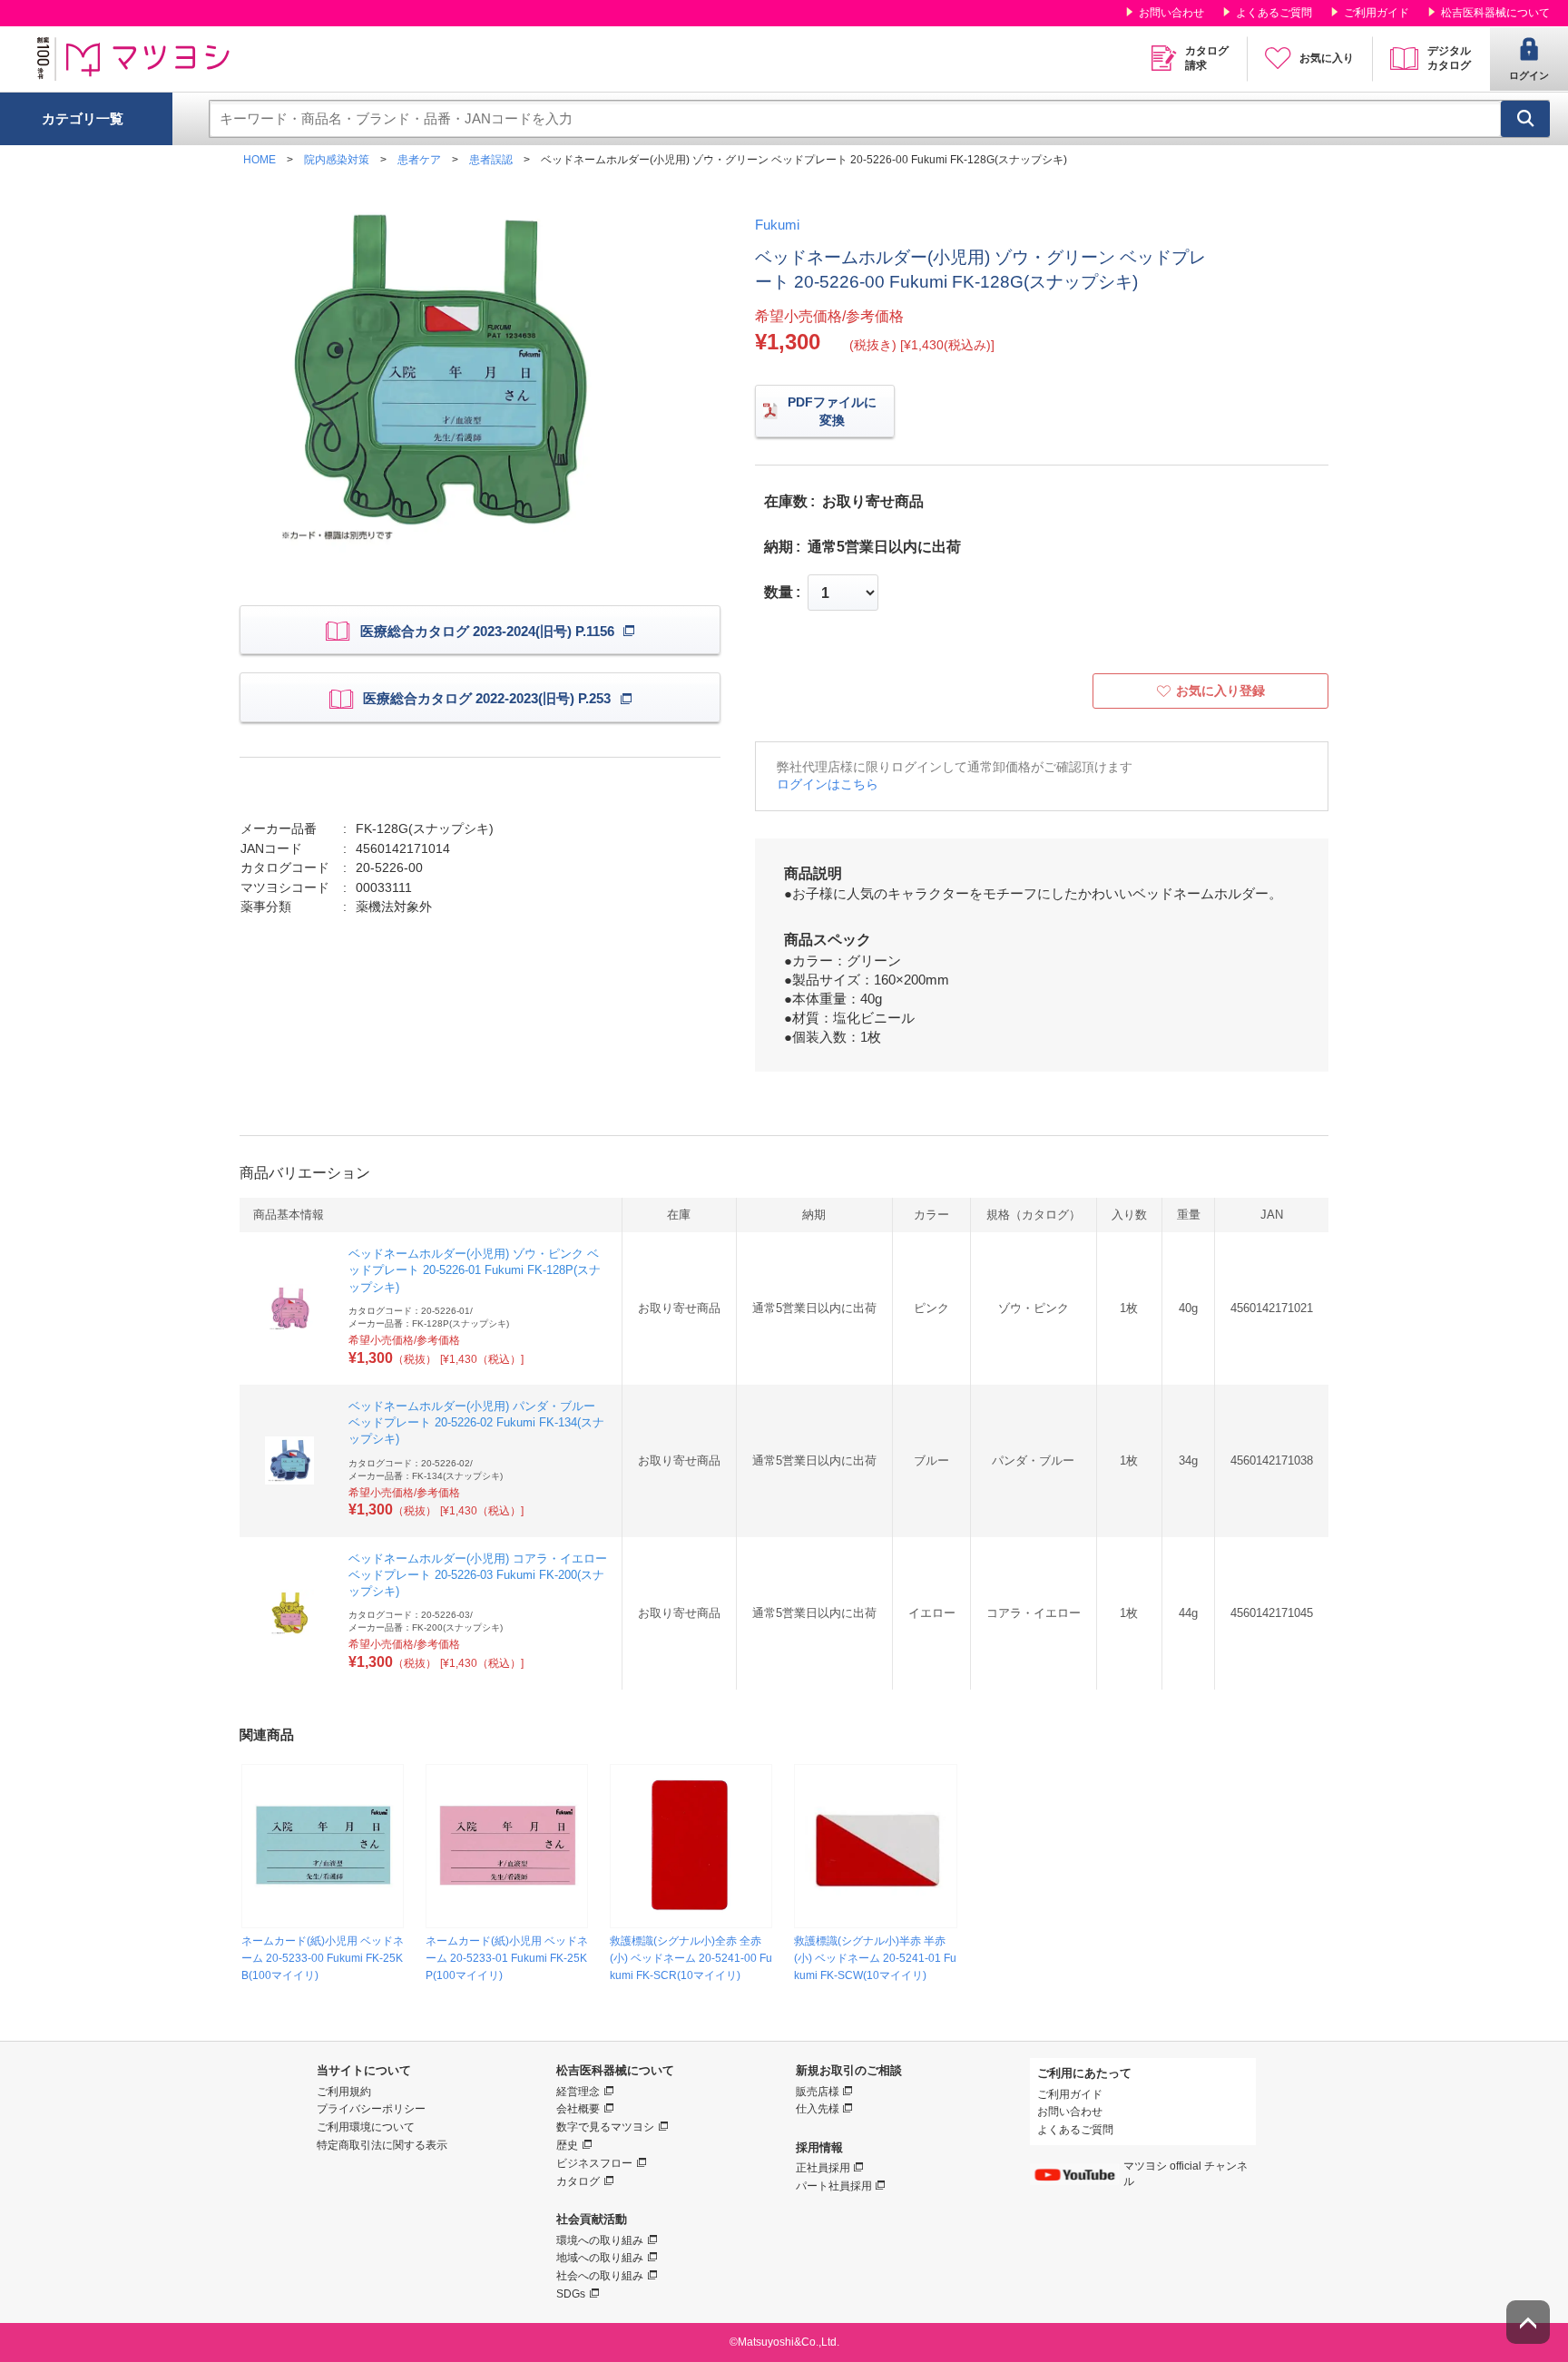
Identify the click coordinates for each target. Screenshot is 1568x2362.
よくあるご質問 (1274, 13)
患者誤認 (491, 160)
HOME (260, 160)
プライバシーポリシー (371, 2109)
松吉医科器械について (1495, 13)
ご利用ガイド (1377, 13)
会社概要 (578, 2109)
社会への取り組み (600, 2276)
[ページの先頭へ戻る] (1528, 2322)
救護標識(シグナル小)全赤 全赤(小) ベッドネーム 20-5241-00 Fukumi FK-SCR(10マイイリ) (691, 1958)
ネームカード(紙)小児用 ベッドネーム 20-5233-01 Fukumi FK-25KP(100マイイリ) (507, 1958)
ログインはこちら (828, 784)
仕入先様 (818, 2109)
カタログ (578, 2181)
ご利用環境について (366, 2127)
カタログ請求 (1207, 58)
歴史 (567, 2145)
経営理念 (578, 2092)
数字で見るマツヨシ (605, 2127)
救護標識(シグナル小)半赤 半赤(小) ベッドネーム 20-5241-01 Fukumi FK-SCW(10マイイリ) (875, 1958)
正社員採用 (823, 2168)
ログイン (1529, 75)
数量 (779, 593)
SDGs (571, 2294)
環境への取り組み (600, 2240)
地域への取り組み (600, 2258)
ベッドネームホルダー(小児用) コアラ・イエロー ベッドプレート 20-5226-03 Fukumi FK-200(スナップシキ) (478, 1575)
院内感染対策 (337, 160)
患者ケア (419, 160)
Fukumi (777, 225)
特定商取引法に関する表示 (382, 2145)
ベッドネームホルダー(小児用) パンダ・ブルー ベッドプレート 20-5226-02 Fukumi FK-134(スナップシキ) (476, 1422)
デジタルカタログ (1449, 58)
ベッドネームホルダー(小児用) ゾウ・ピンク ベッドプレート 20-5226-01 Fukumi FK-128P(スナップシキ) (475, 1270)
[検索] (1525, 119)
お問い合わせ (1171, 13)
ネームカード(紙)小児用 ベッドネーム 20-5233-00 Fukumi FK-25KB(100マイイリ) (323, 1958)
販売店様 (818, 2092)
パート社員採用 (834, 2186)
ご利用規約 (344, 2092)
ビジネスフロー (594, 2163)
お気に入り (1327, 58)
